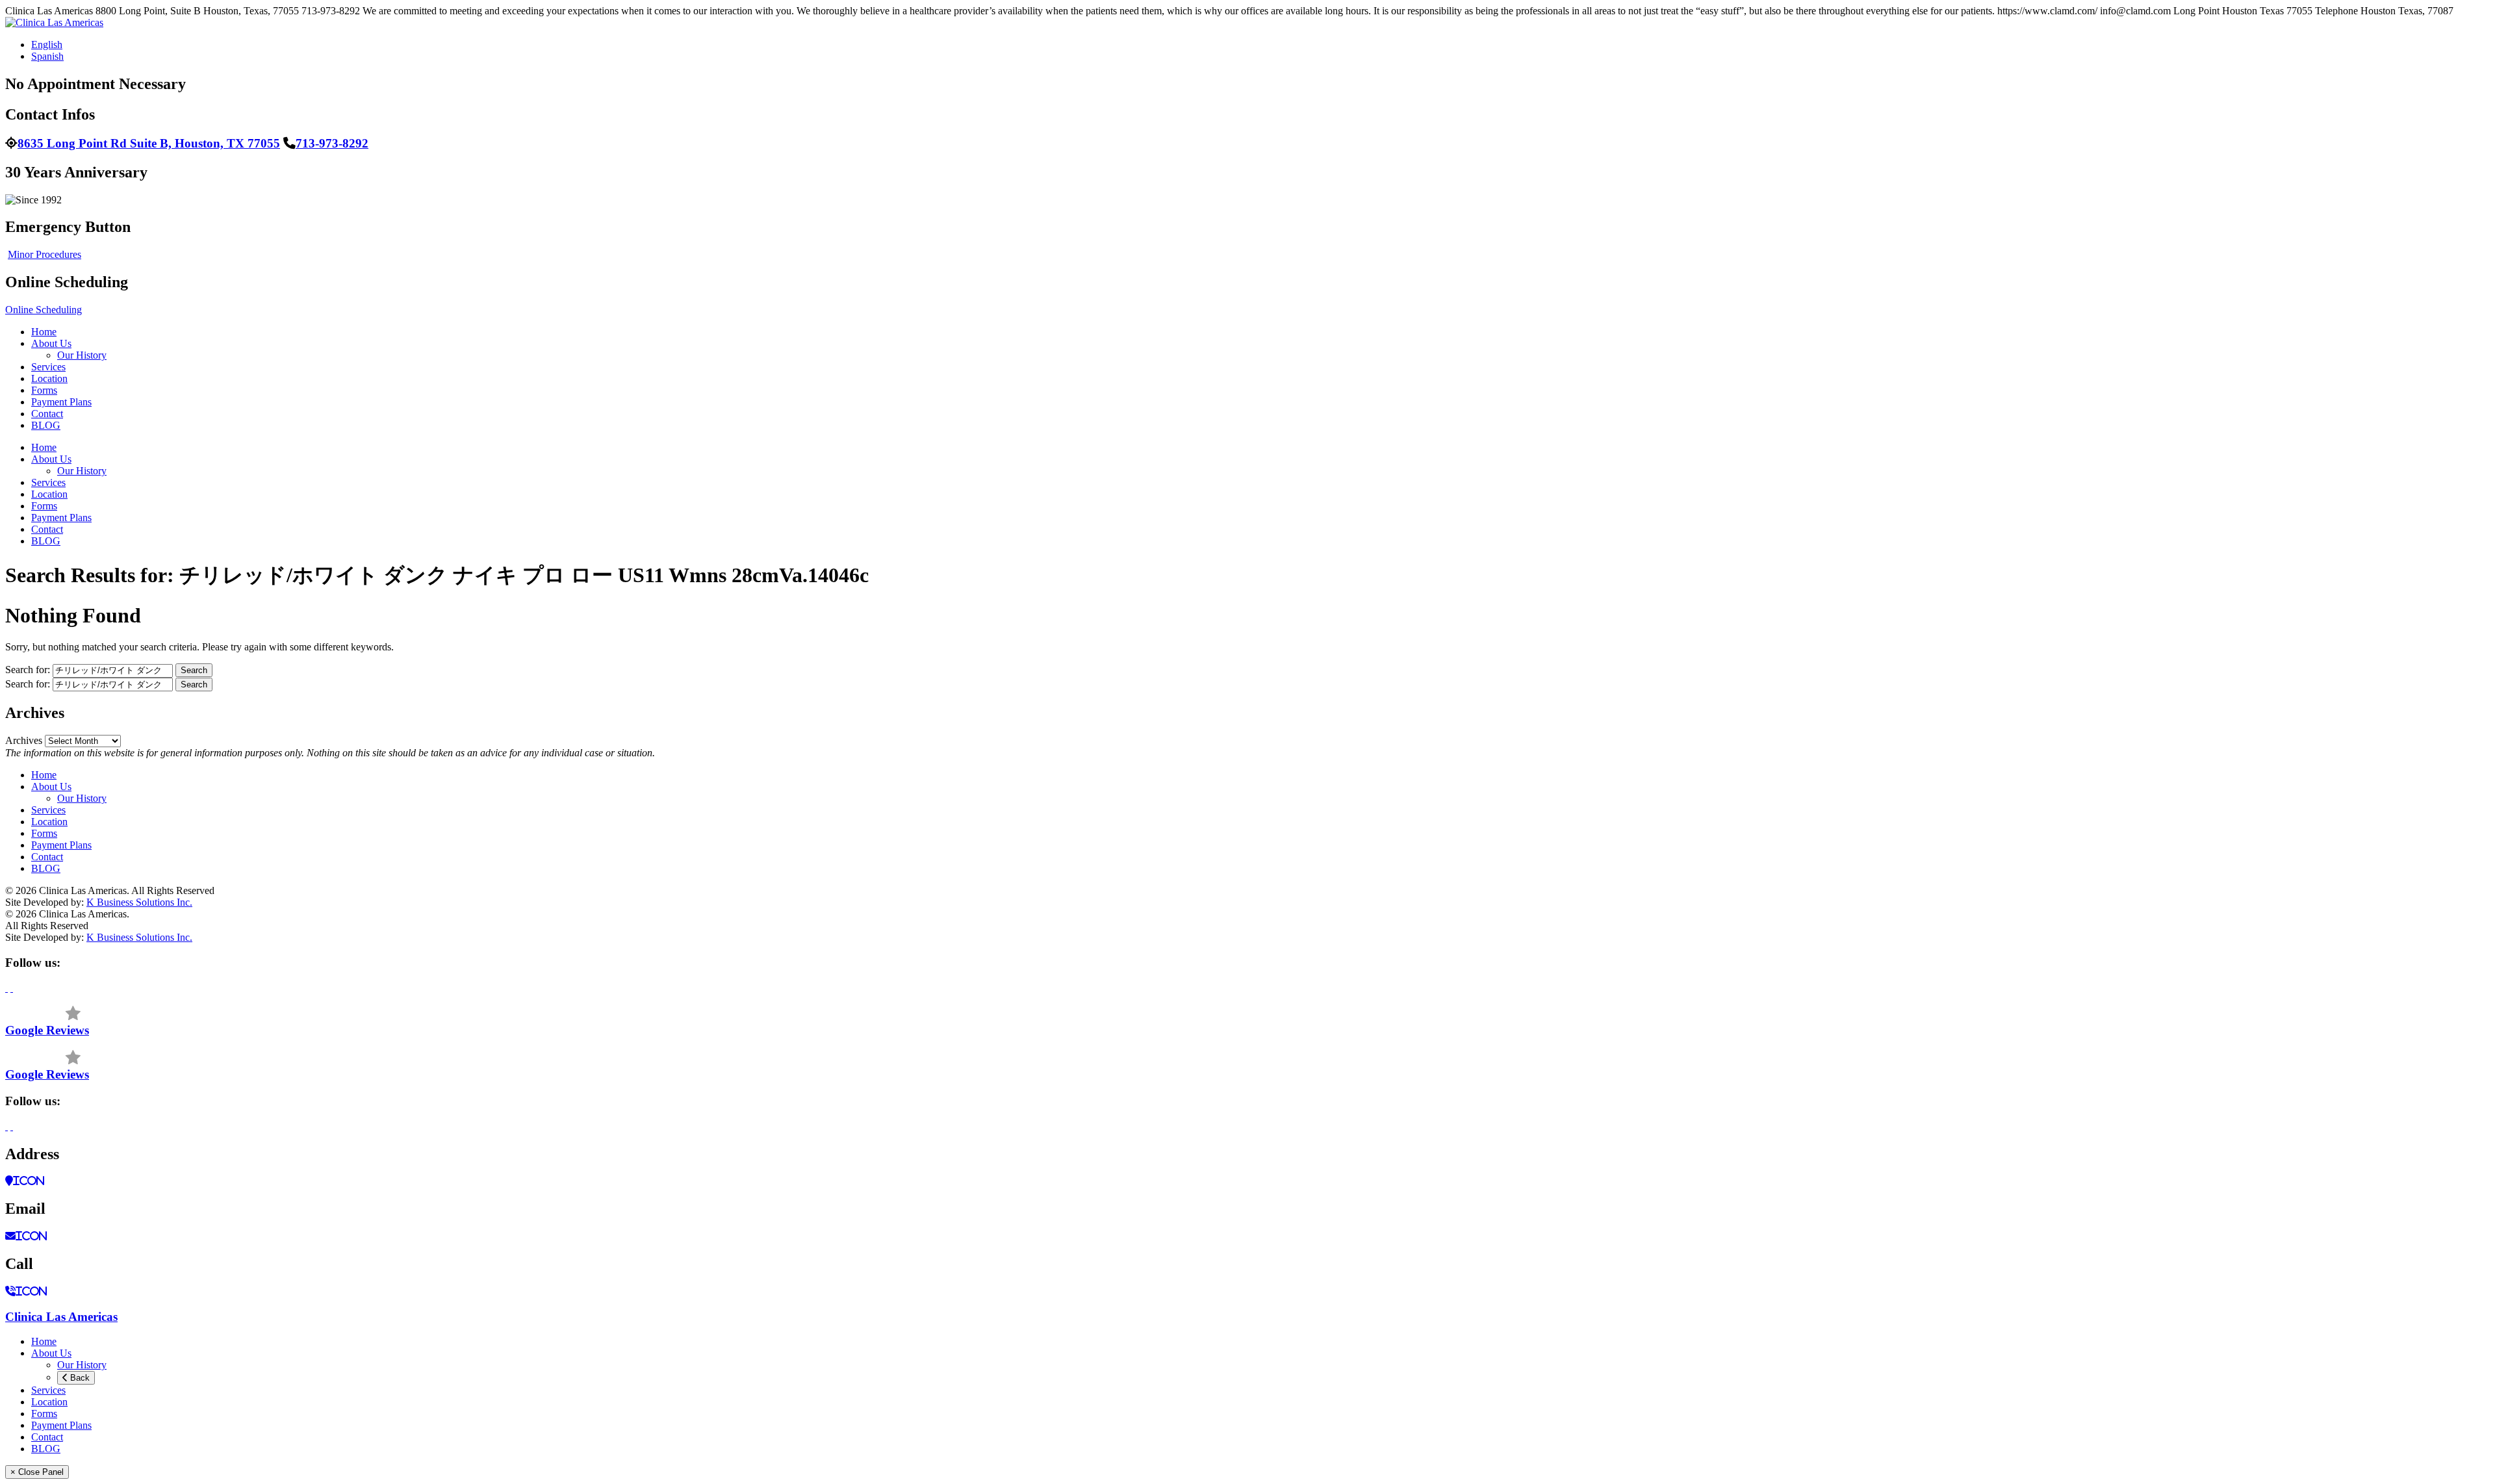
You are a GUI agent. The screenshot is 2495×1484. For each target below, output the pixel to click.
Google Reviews (47, 1030)
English (47, 45)
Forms (44, 390)
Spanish (47, 56)
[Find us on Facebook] (6, 988)
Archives (24, 740)
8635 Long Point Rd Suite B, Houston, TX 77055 (149, 143)
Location (49, 378)
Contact (47, 414)
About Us (51, 343)
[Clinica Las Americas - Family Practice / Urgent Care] (54, 22)
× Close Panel (37, 1472)
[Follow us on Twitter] (12, 988)
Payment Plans (61, 402)
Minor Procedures (45, 254)
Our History (82, 355)
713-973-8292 (332, 143)
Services (48, 367)
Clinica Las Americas (61, 1317)
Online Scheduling (44, 310)
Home (44, 332)
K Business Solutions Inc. (139, 902)
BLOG (46, 425)
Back (79, 1378)
